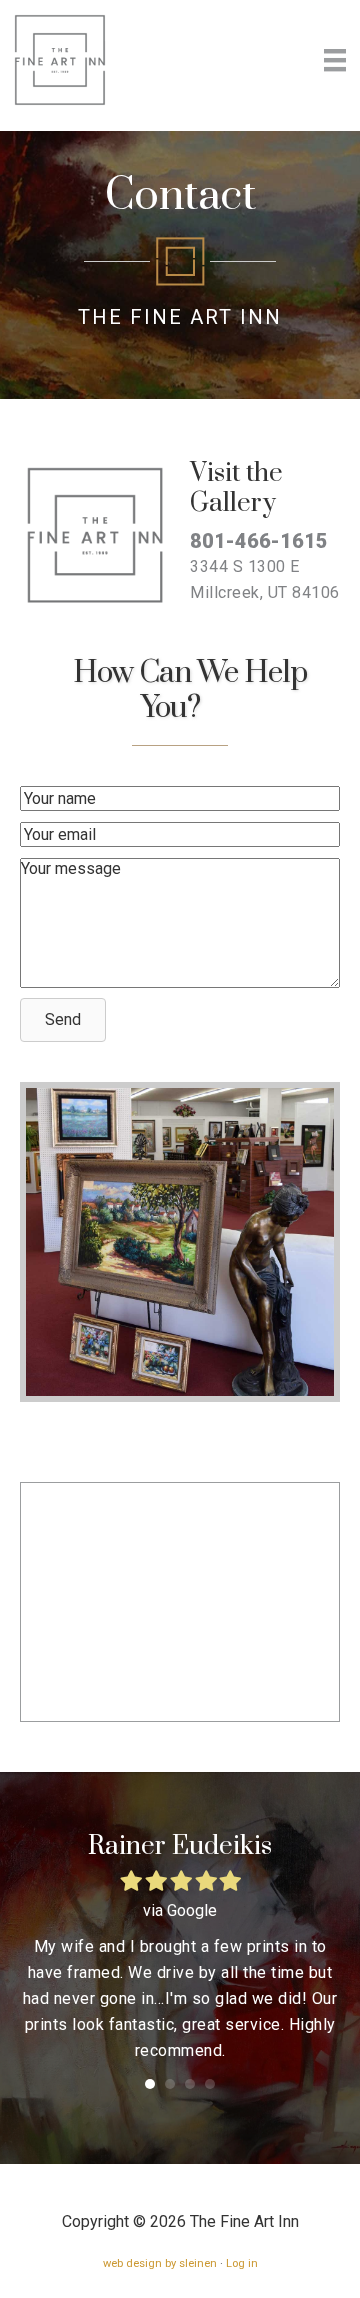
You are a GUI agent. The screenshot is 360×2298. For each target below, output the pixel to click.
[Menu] (335, 60)
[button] (63, 1020)
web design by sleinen (160, 2263)
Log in (242, 2263)
